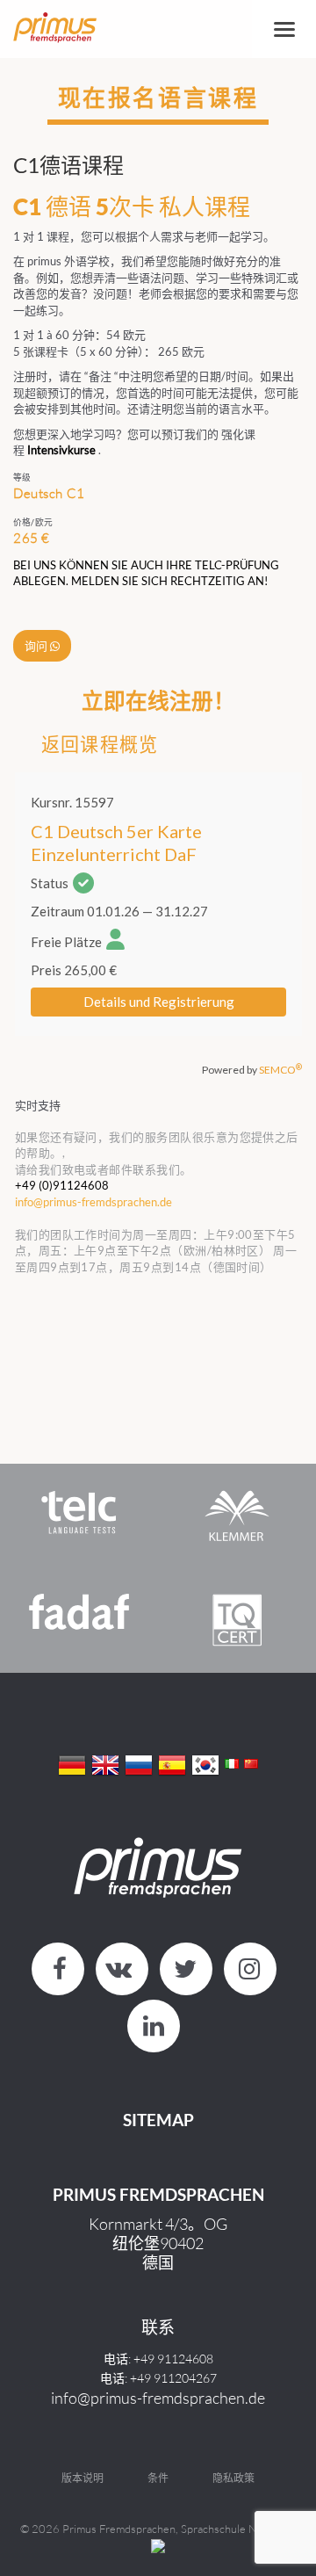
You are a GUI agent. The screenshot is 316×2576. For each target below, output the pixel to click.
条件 (158, 2478)
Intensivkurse (61, 450)
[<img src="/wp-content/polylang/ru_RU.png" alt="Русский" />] (139, 1763)
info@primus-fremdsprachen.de (158, 2398)
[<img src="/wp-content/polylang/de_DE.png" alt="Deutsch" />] (72, 1763)
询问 (37, 646)
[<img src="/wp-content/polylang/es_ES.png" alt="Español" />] (172, 1763)
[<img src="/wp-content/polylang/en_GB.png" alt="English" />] (105, 1763)
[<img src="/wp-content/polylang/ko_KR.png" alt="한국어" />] (205, 1763)
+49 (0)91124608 (62, 1185)
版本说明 (83, 2478)
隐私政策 (233, 2478)
